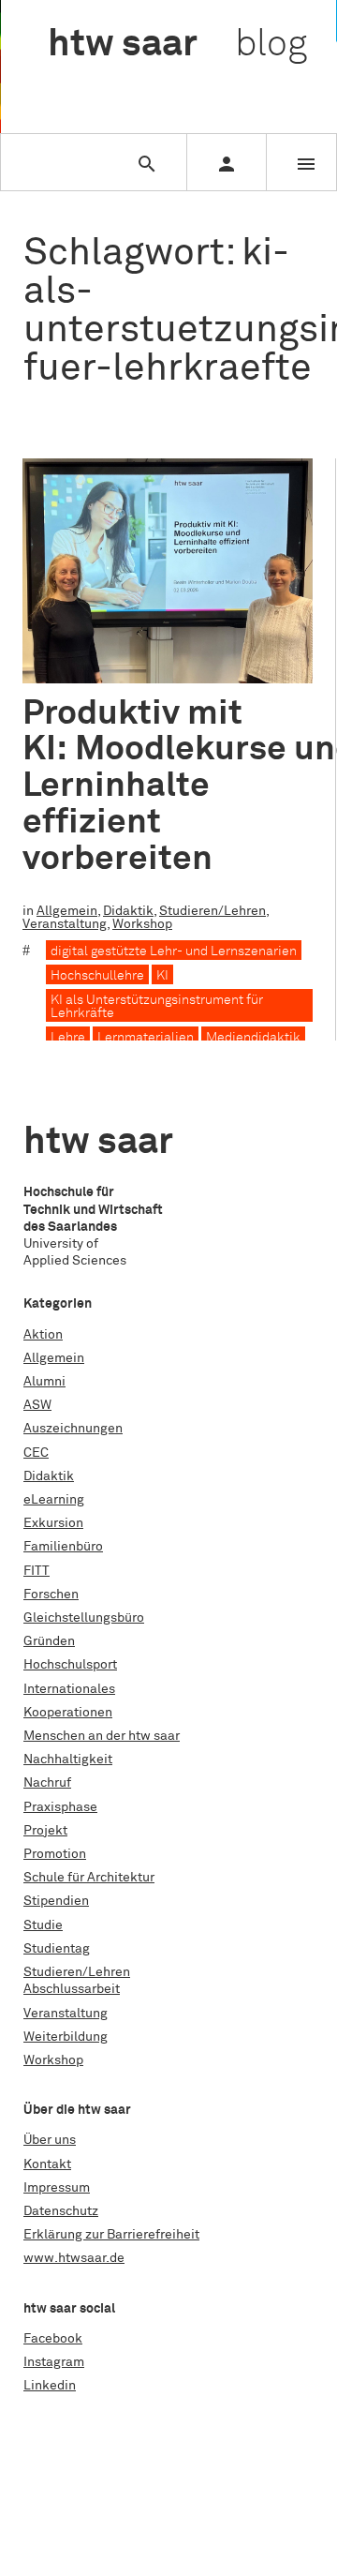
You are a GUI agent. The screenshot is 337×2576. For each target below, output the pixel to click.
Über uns (50, 2140)
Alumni (44, 1382)
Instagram (54, 2362)
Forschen (51, 1595)
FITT (37, 1571)
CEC (36, 1453)
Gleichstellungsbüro (84, 1618)
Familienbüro (63, 1547)
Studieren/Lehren (212, 911)
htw (177, 45)
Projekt (45, 1831)
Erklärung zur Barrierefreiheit (111, 2235)
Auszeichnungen (73, 1429)
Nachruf (47, 1783)
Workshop (142, 924)
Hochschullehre (97, 976)
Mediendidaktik (253, 1038)
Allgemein (67, 911)
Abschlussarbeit (72, 1989)
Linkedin (50, 2386)
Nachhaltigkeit (68, 1760)
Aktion (43, 1335)
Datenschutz (61, 2211)
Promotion (55, 1854)
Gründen (49, 1641)
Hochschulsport (70, 1665)
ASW (37, 1405)
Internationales (69, 1689)
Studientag (57, 1949)
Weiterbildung (66, 2037)
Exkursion (53, 1523)
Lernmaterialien (146, 1038)
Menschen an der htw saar (102, 1736)
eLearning (54, 1500)
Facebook (53, 2339)
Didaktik (128, 911)
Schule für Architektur (89, 1878)
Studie (43, 1925)
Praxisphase (60, 1807)
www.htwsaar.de (74, 2258)
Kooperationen (68, 1713)
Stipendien (56, 1901)
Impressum (57, 2188)
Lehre (68, 1038)
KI (162, 976)
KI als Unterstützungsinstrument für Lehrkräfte (157, 1007)
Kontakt (47, 2164)
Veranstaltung (65, 924)
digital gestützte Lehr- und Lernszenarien (174, 951)
